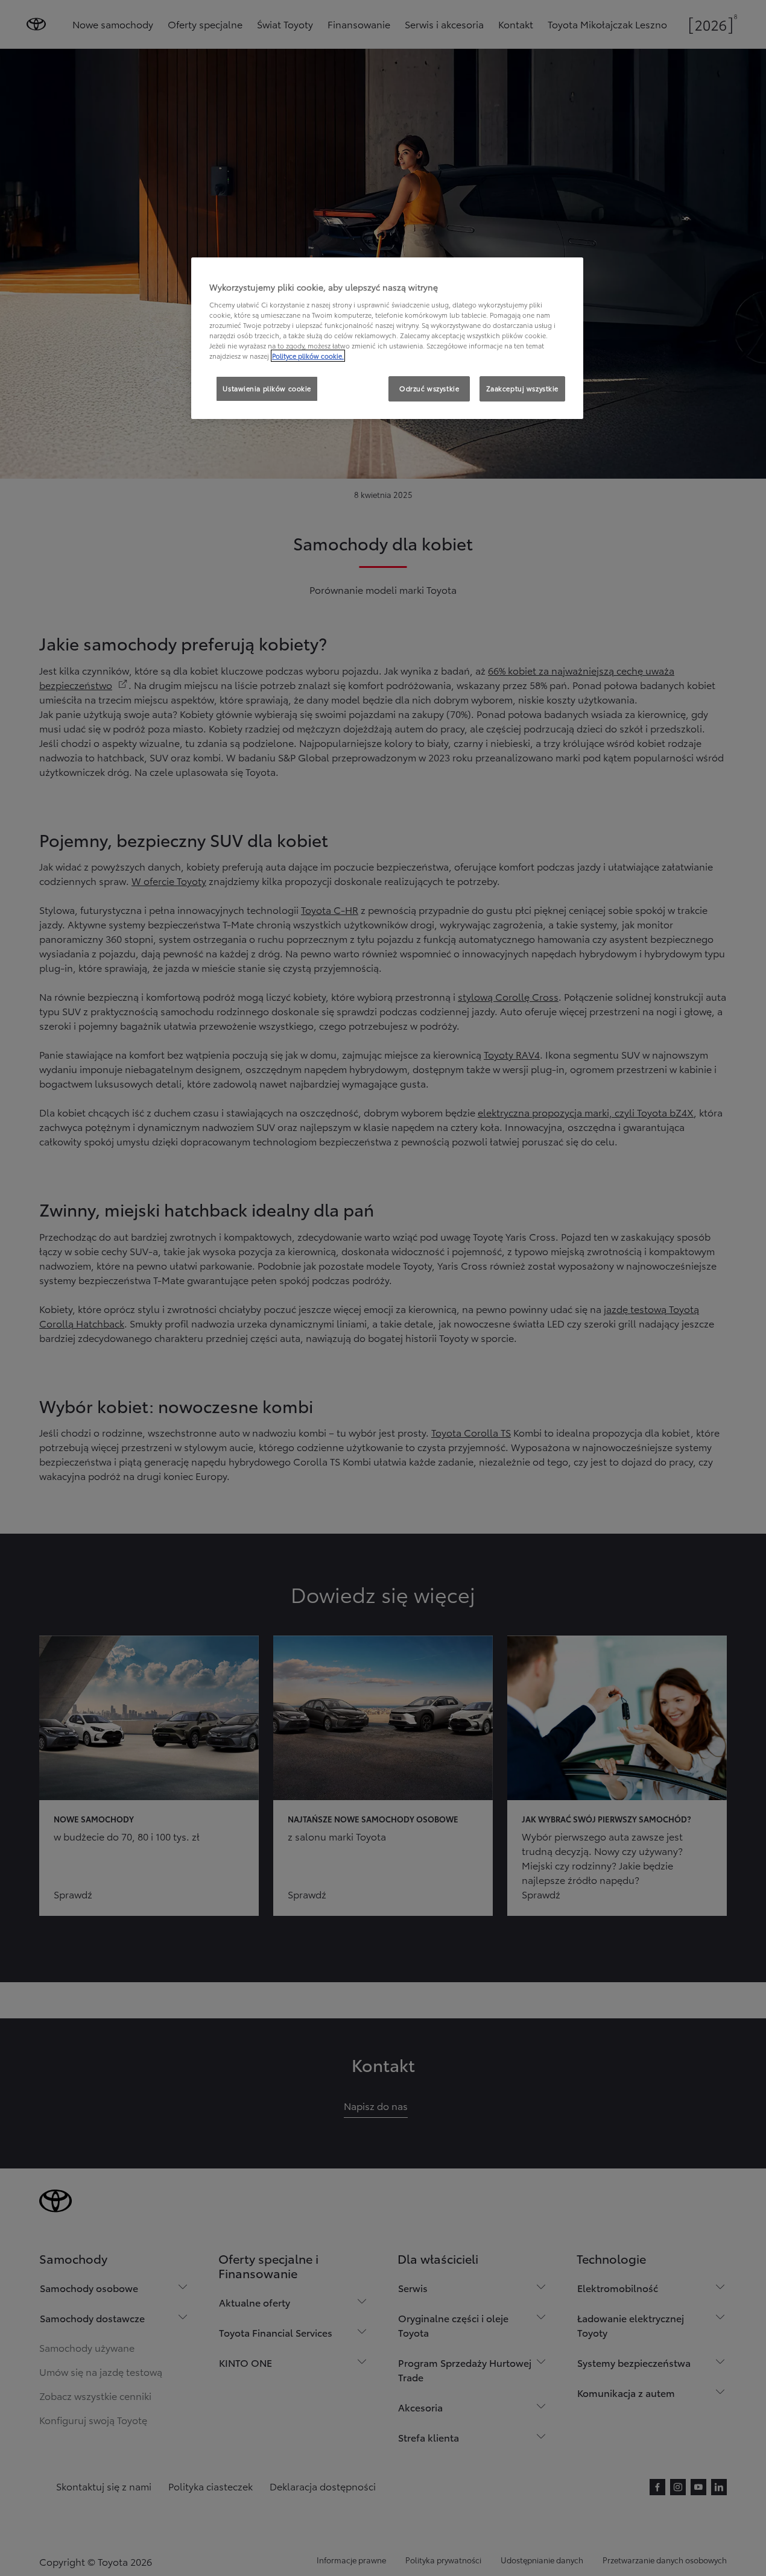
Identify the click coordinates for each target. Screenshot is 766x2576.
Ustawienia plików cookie (267, 388)
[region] (387, 338)
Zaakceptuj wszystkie (522, 388)
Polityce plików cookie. (308, 356)
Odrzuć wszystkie (429, 388)
